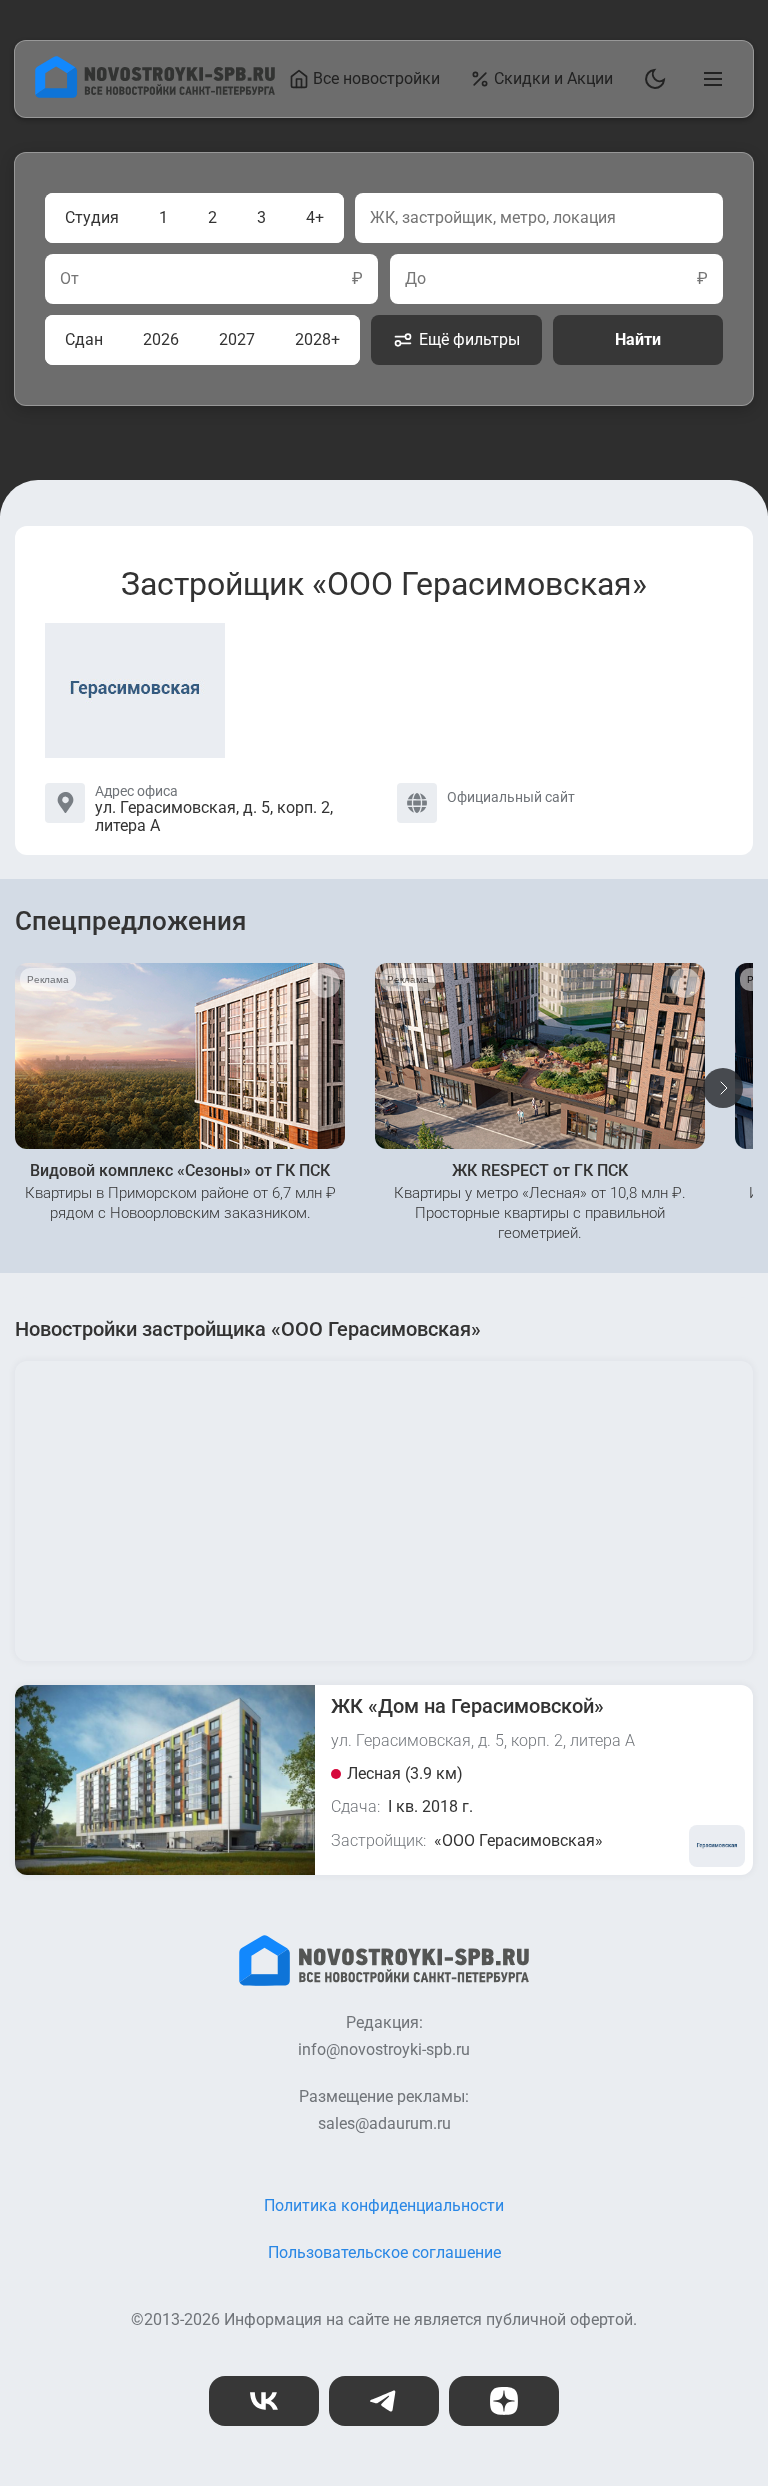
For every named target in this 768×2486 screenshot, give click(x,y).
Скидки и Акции (553, 78)
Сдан (84, 339)
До (415, 279)
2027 (237, 339)
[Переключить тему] (651, 79)
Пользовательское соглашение (384, 2252)
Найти (638, 339)
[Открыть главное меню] (709, 79)
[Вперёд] (723, 1088)
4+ (315, 217)
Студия (92, 217)
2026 (161, 339)
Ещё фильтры (469, 339)
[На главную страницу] (155, 92)
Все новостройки (376, 78)
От (69, 279)
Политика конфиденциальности (384, 2205)
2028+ (317, 339)
